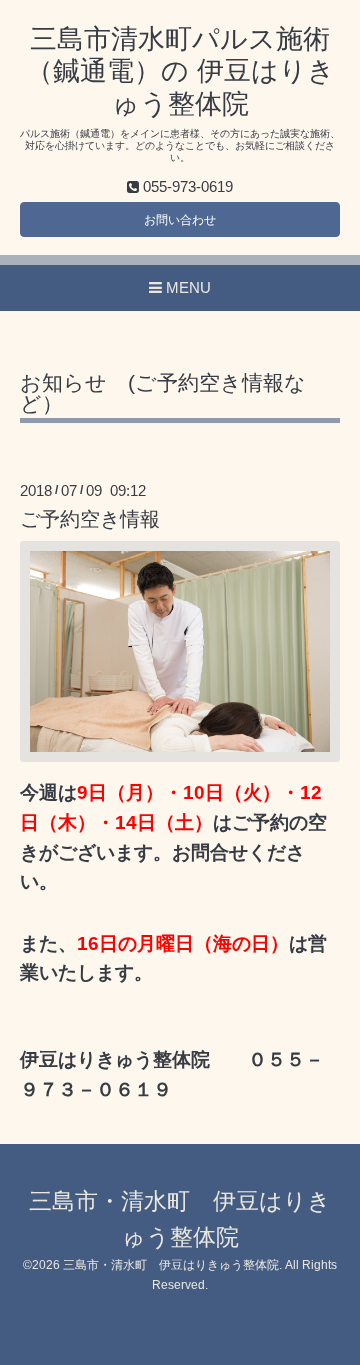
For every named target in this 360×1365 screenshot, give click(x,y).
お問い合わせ (180, 220)
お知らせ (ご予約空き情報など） (163, 393)
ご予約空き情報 (90, 519)
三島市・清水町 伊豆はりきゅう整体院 (171, 1265)
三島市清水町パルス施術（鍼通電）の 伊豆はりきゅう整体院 (180, 71)
